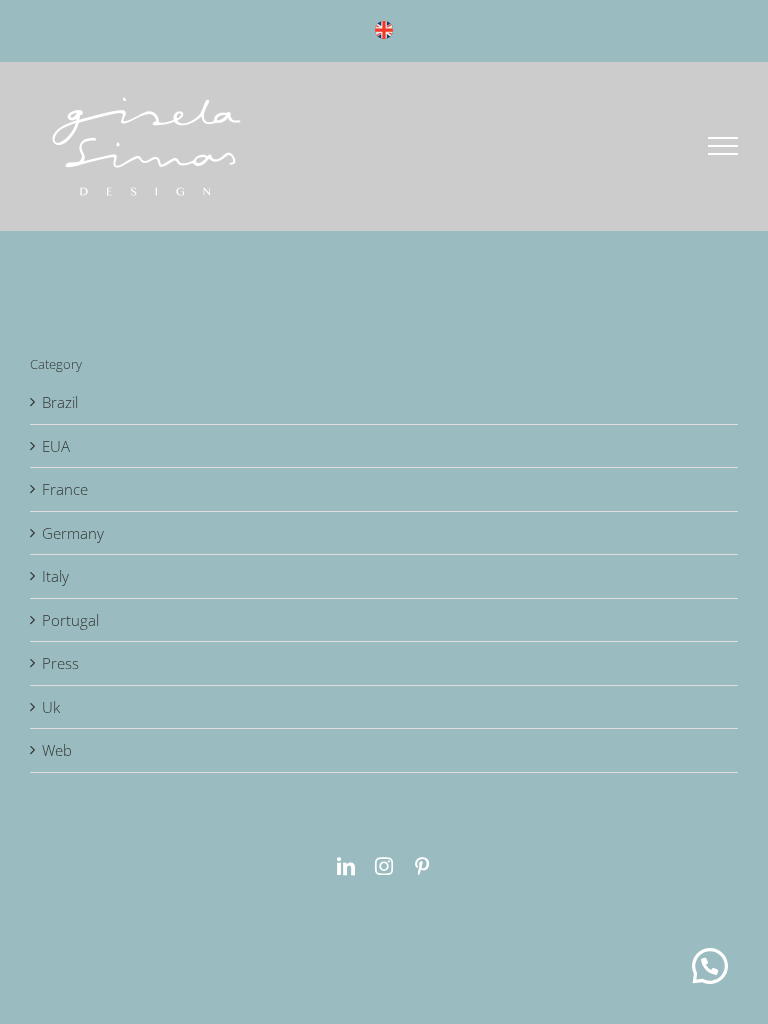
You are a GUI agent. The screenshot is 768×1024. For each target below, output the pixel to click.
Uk (51, 707)
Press (60, 663)
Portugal (70, 620)
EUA (56, 446)
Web (57, 750)
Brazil (60, 402)
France (65, 489)
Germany (73, 533)
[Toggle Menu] (723, 146)
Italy (55, 576)
